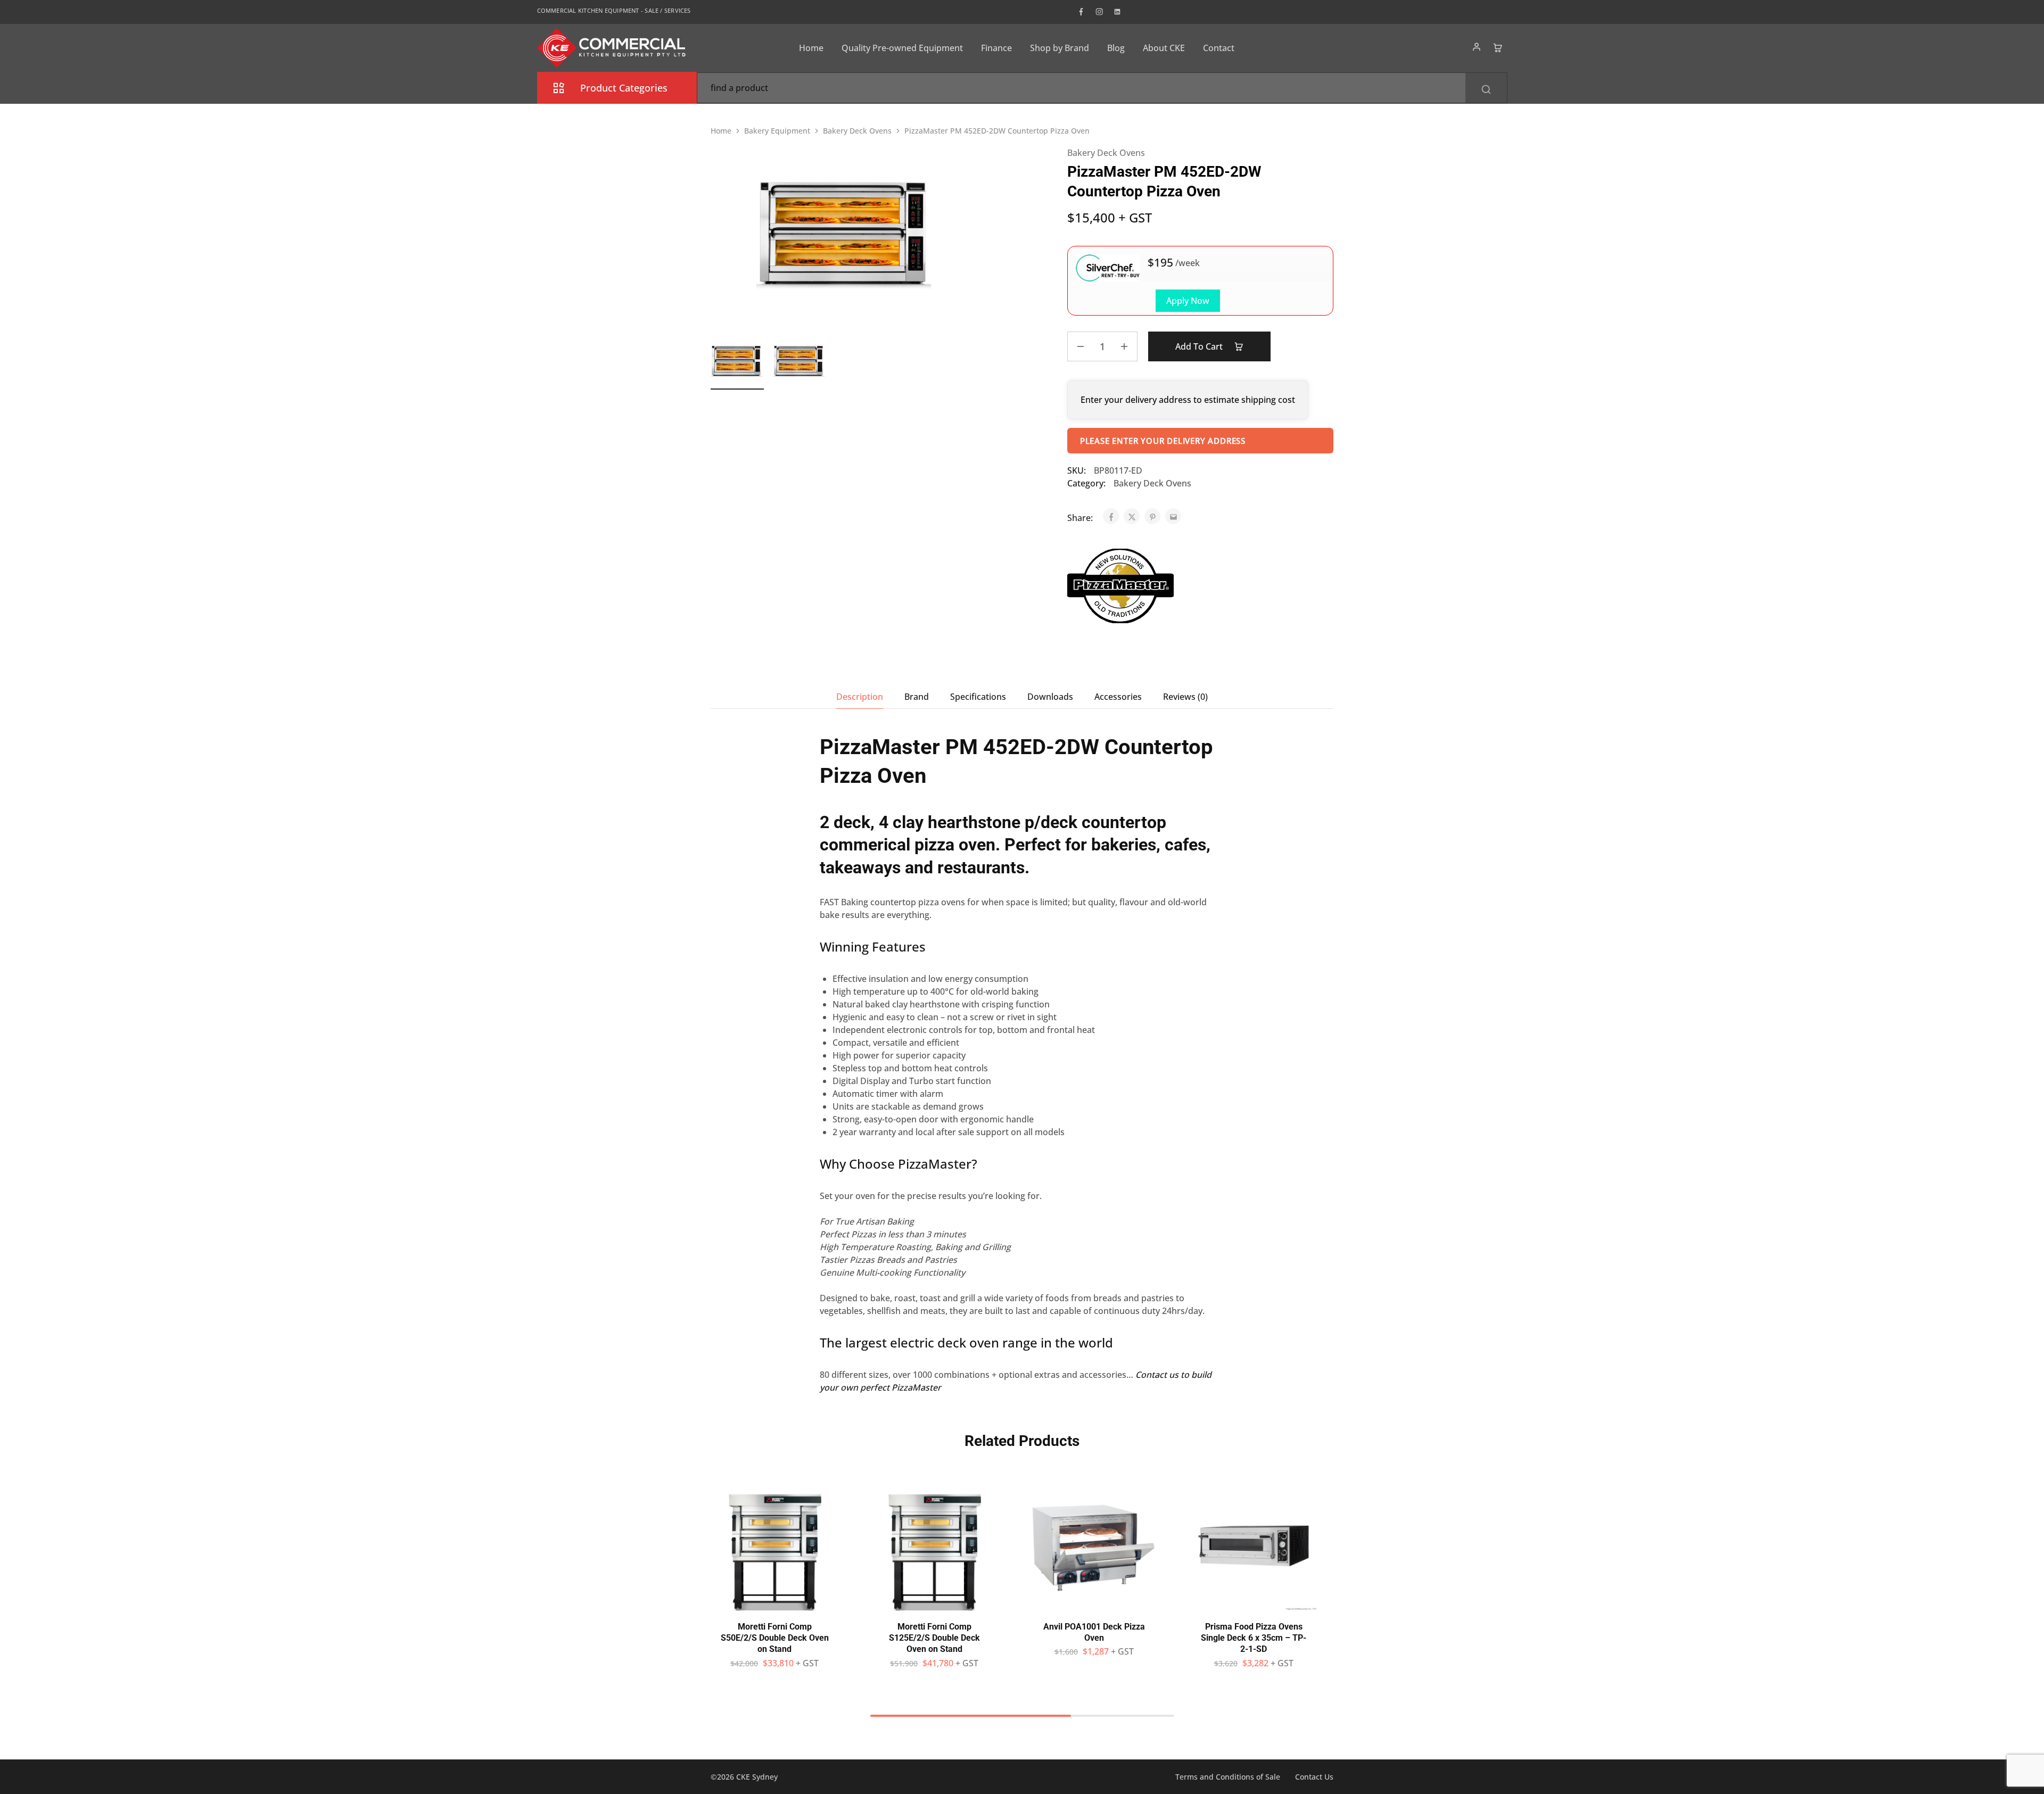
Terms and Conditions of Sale (1228, 1777)
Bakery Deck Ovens (857, 131)
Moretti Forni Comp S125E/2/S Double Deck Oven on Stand (934, 1638)
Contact (1219, 48)
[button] (774, 1605)
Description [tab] (860, 697)
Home (811, 48)
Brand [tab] (917, 697)
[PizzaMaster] (1120, 588)
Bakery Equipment (777, 131)
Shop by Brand (1060, 48)
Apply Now (1188, 301)
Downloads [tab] (1050, 697)
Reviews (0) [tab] (1185, 697)
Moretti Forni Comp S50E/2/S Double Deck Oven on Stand (775, 1638)
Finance (996, 48)
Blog (1116, 48)
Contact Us (1314, 1777)
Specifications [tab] (978, 697)
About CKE (1164, 48)
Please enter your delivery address (1163, 441)
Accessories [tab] (1118, 697)
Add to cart (1200, 346)
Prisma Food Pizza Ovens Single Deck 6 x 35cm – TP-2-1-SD (1254, 1638)
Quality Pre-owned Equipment (902, 48)
